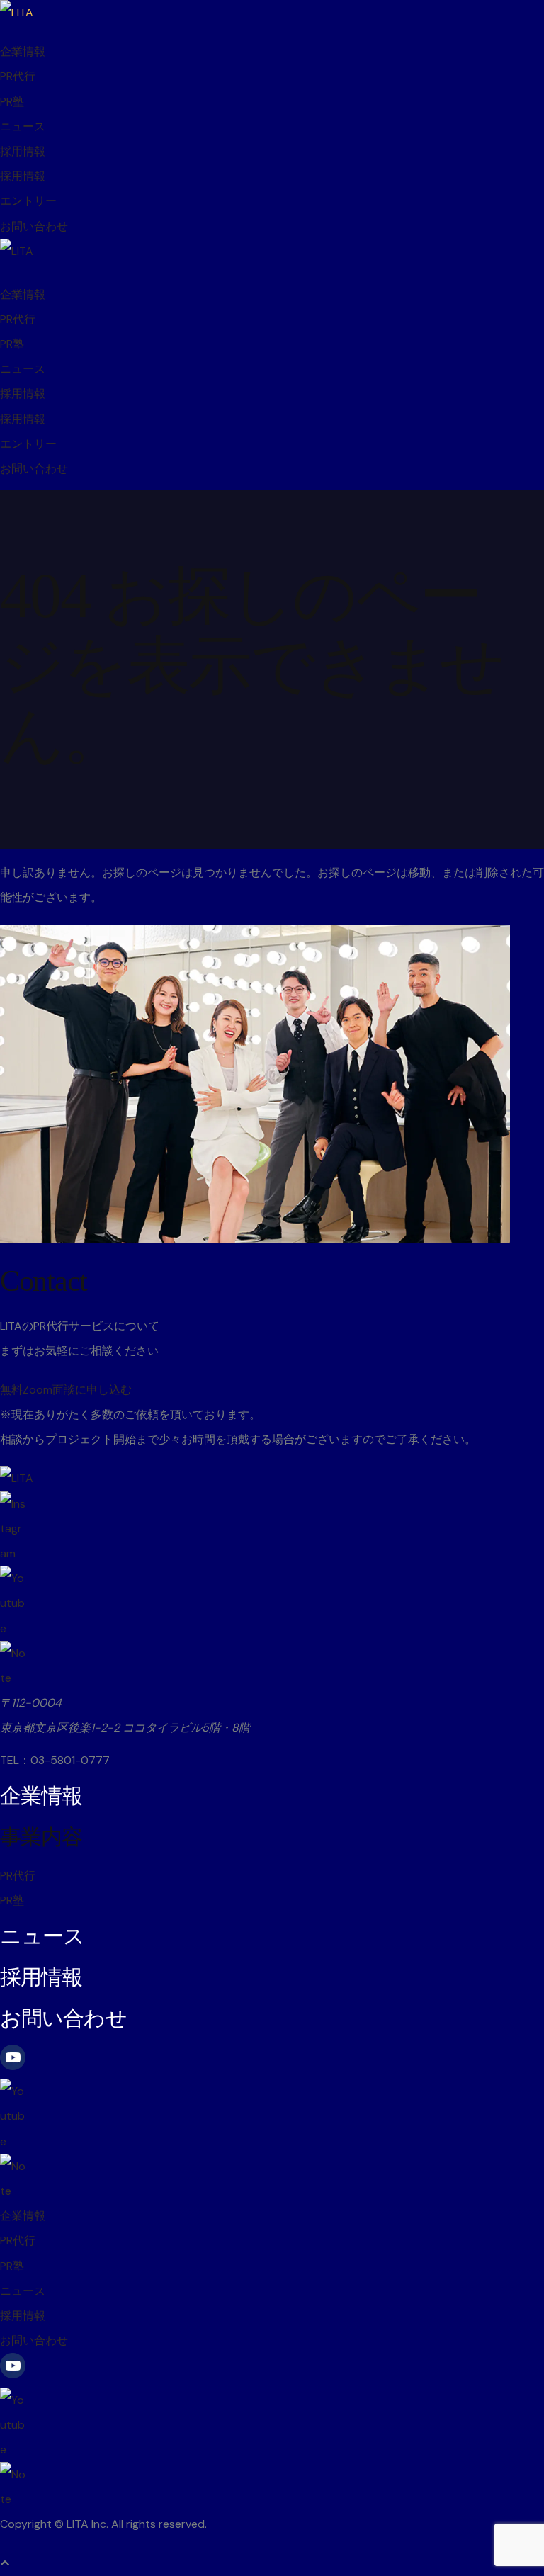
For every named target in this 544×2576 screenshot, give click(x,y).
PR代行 (18, 76)
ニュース (23, 126)
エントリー (28, 201)
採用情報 (23, 151)
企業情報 (23, 51)
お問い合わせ (34, 226)
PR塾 (12, 102)
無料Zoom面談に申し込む (66, 1390)
